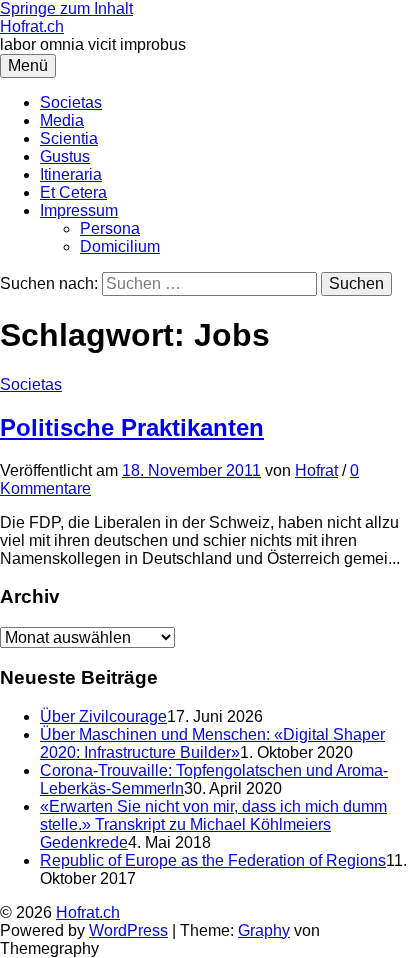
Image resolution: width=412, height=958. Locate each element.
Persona (110, 228)
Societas (71, 102)
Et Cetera (73, 192)
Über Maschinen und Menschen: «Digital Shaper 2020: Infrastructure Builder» (212, 743)
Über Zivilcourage (103, 716)
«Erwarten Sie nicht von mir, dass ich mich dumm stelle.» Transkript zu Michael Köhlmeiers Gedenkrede (213, 824)
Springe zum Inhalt (66, 8)
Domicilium (120, 246)
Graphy (264, 930)
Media (62, 120)
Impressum (79, 210)
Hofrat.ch (32, 26)
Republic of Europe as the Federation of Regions (213, 860)
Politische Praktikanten (132, 427)
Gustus (65, 156)
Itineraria (71, 174)
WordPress (128, 930)
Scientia (69, 138)
